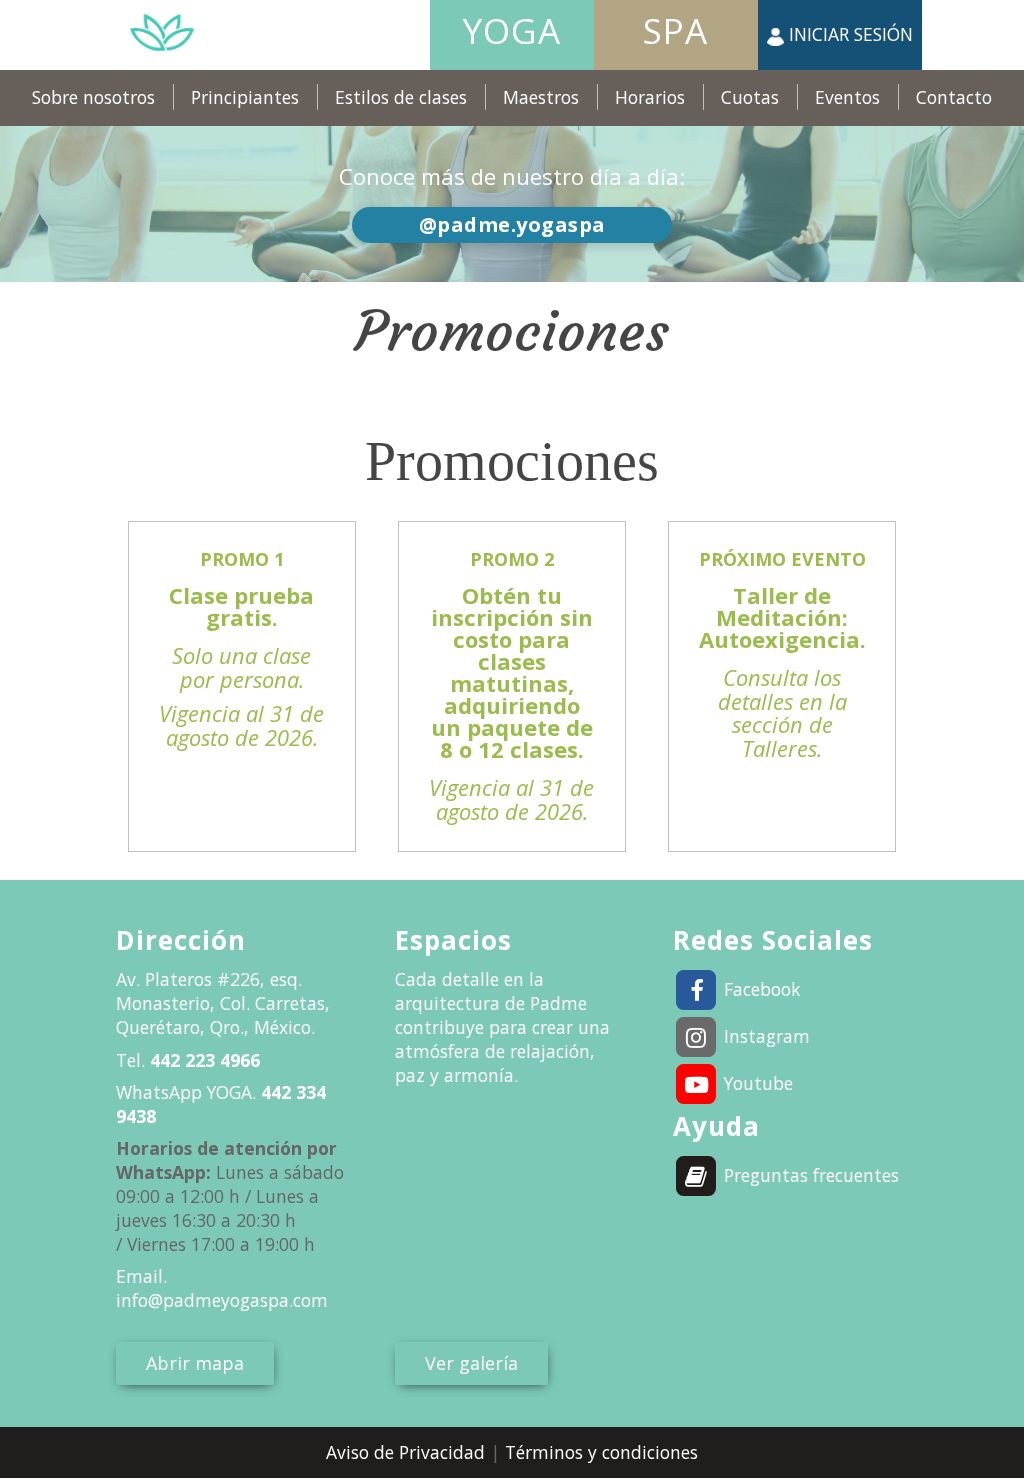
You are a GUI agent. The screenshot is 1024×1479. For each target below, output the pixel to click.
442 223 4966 (202, 1060)
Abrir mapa (195, 1363)
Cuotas (750, 97)
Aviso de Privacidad (408, 1452)
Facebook (759, 989)
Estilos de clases (401, 97)
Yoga (512, 31)
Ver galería (471, 1363)
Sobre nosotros (93, 97)
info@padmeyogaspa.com (222, 1300)
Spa (675, 31)
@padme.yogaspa (512, 224)
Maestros (541, 97)
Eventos (847, 97)
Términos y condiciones (601, 1452)
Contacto (954, 97)
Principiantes (245, 97)
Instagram (764, 1036)
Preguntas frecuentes (809, 1175)
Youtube (756, 1083)
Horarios (650, 97)
